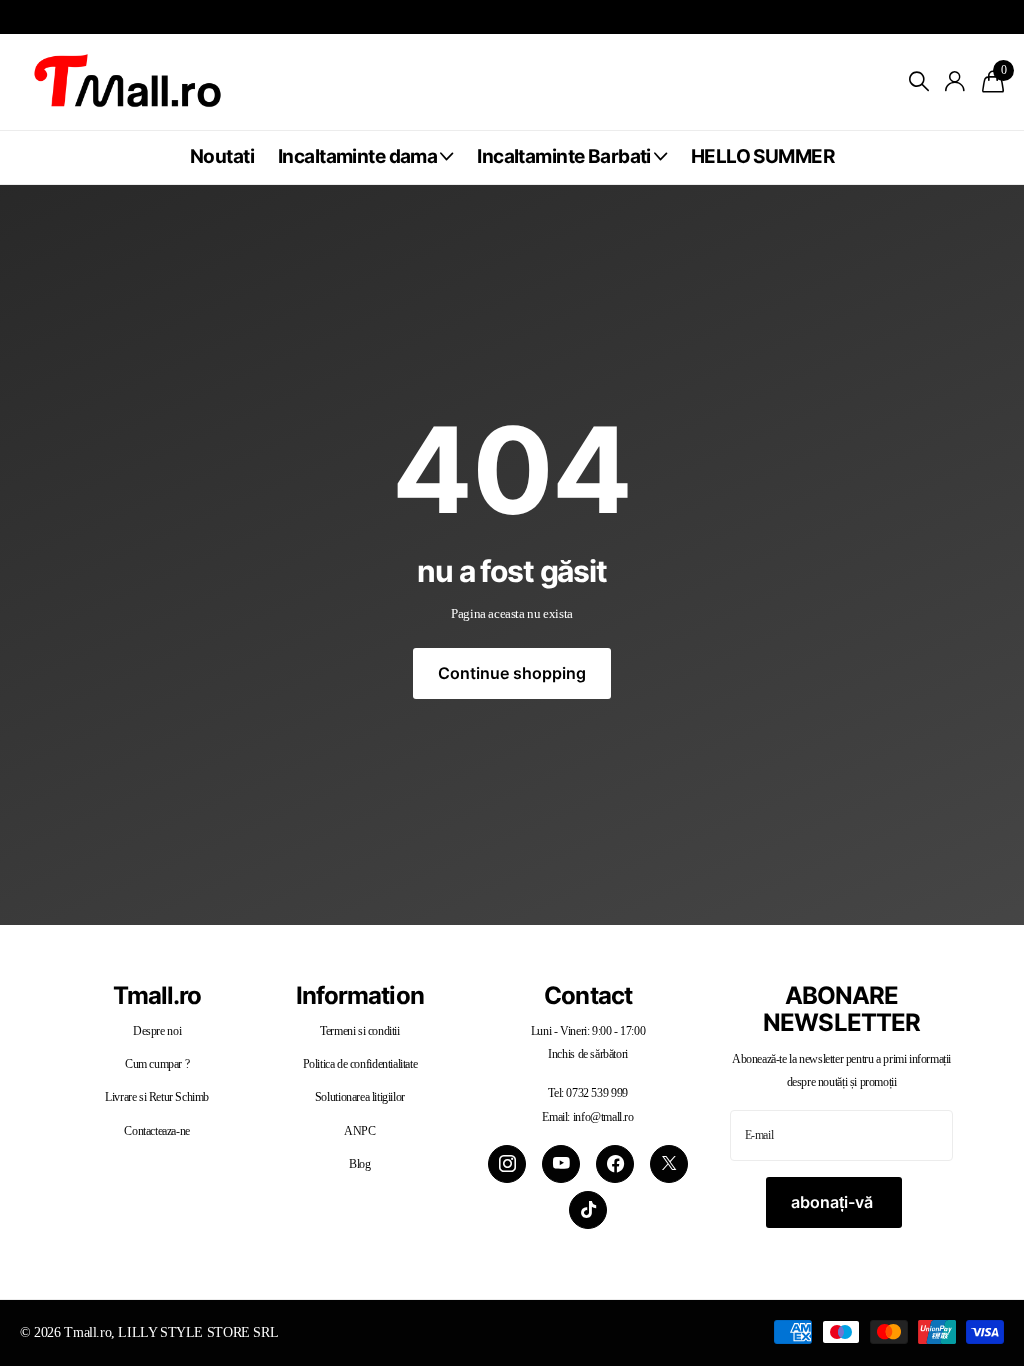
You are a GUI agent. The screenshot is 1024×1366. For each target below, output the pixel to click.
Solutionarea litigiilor (360, 1097)
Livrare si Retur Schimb (157, 1097)
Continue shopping (512, 673)
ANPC (359, 1131)
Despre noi (157, 1031)
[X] (669, 1164)
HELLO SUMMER (762, 156)
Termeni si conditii (360, 1031)
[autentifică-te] (955, 81)
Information (359, 995)
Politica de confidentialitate (360, 1064)
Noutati (222, 156)
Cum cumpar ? (157, 1064)
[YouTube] (561, 1164)
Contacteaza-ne (157, 1131)
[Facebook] (615, 1164)
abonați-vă (834, 1202)
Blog (359, 1164)
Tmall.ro (157, 995)
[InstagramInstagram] (507, 1164)
